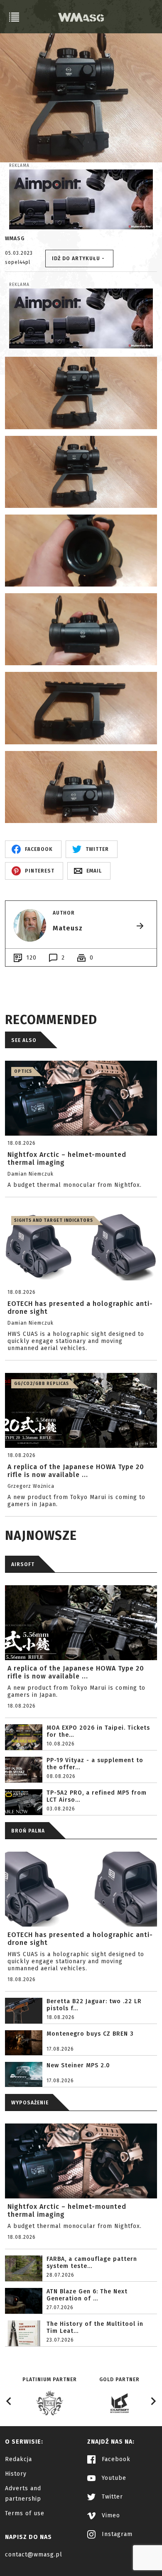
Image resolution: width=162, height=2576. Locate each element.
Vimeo (110, 2515)
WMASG (15, 239)
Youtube (113, 2478)
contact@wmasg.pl (34, 2555)
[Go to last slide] (9, 2401)
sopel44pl (18, 262)
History (16, 2474)
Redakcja (18, 2459)
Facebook (115, 2459)
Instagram (116, 2534)
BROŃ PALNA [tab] (28, 1831)
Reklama (19, 166)
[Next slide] (153, 2401)
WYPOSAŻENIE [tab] (30, 2103)
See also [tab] (24, 1040)
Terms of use (25, 2513)
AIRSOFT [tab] (23, 1564)
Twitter (111, 2497)
